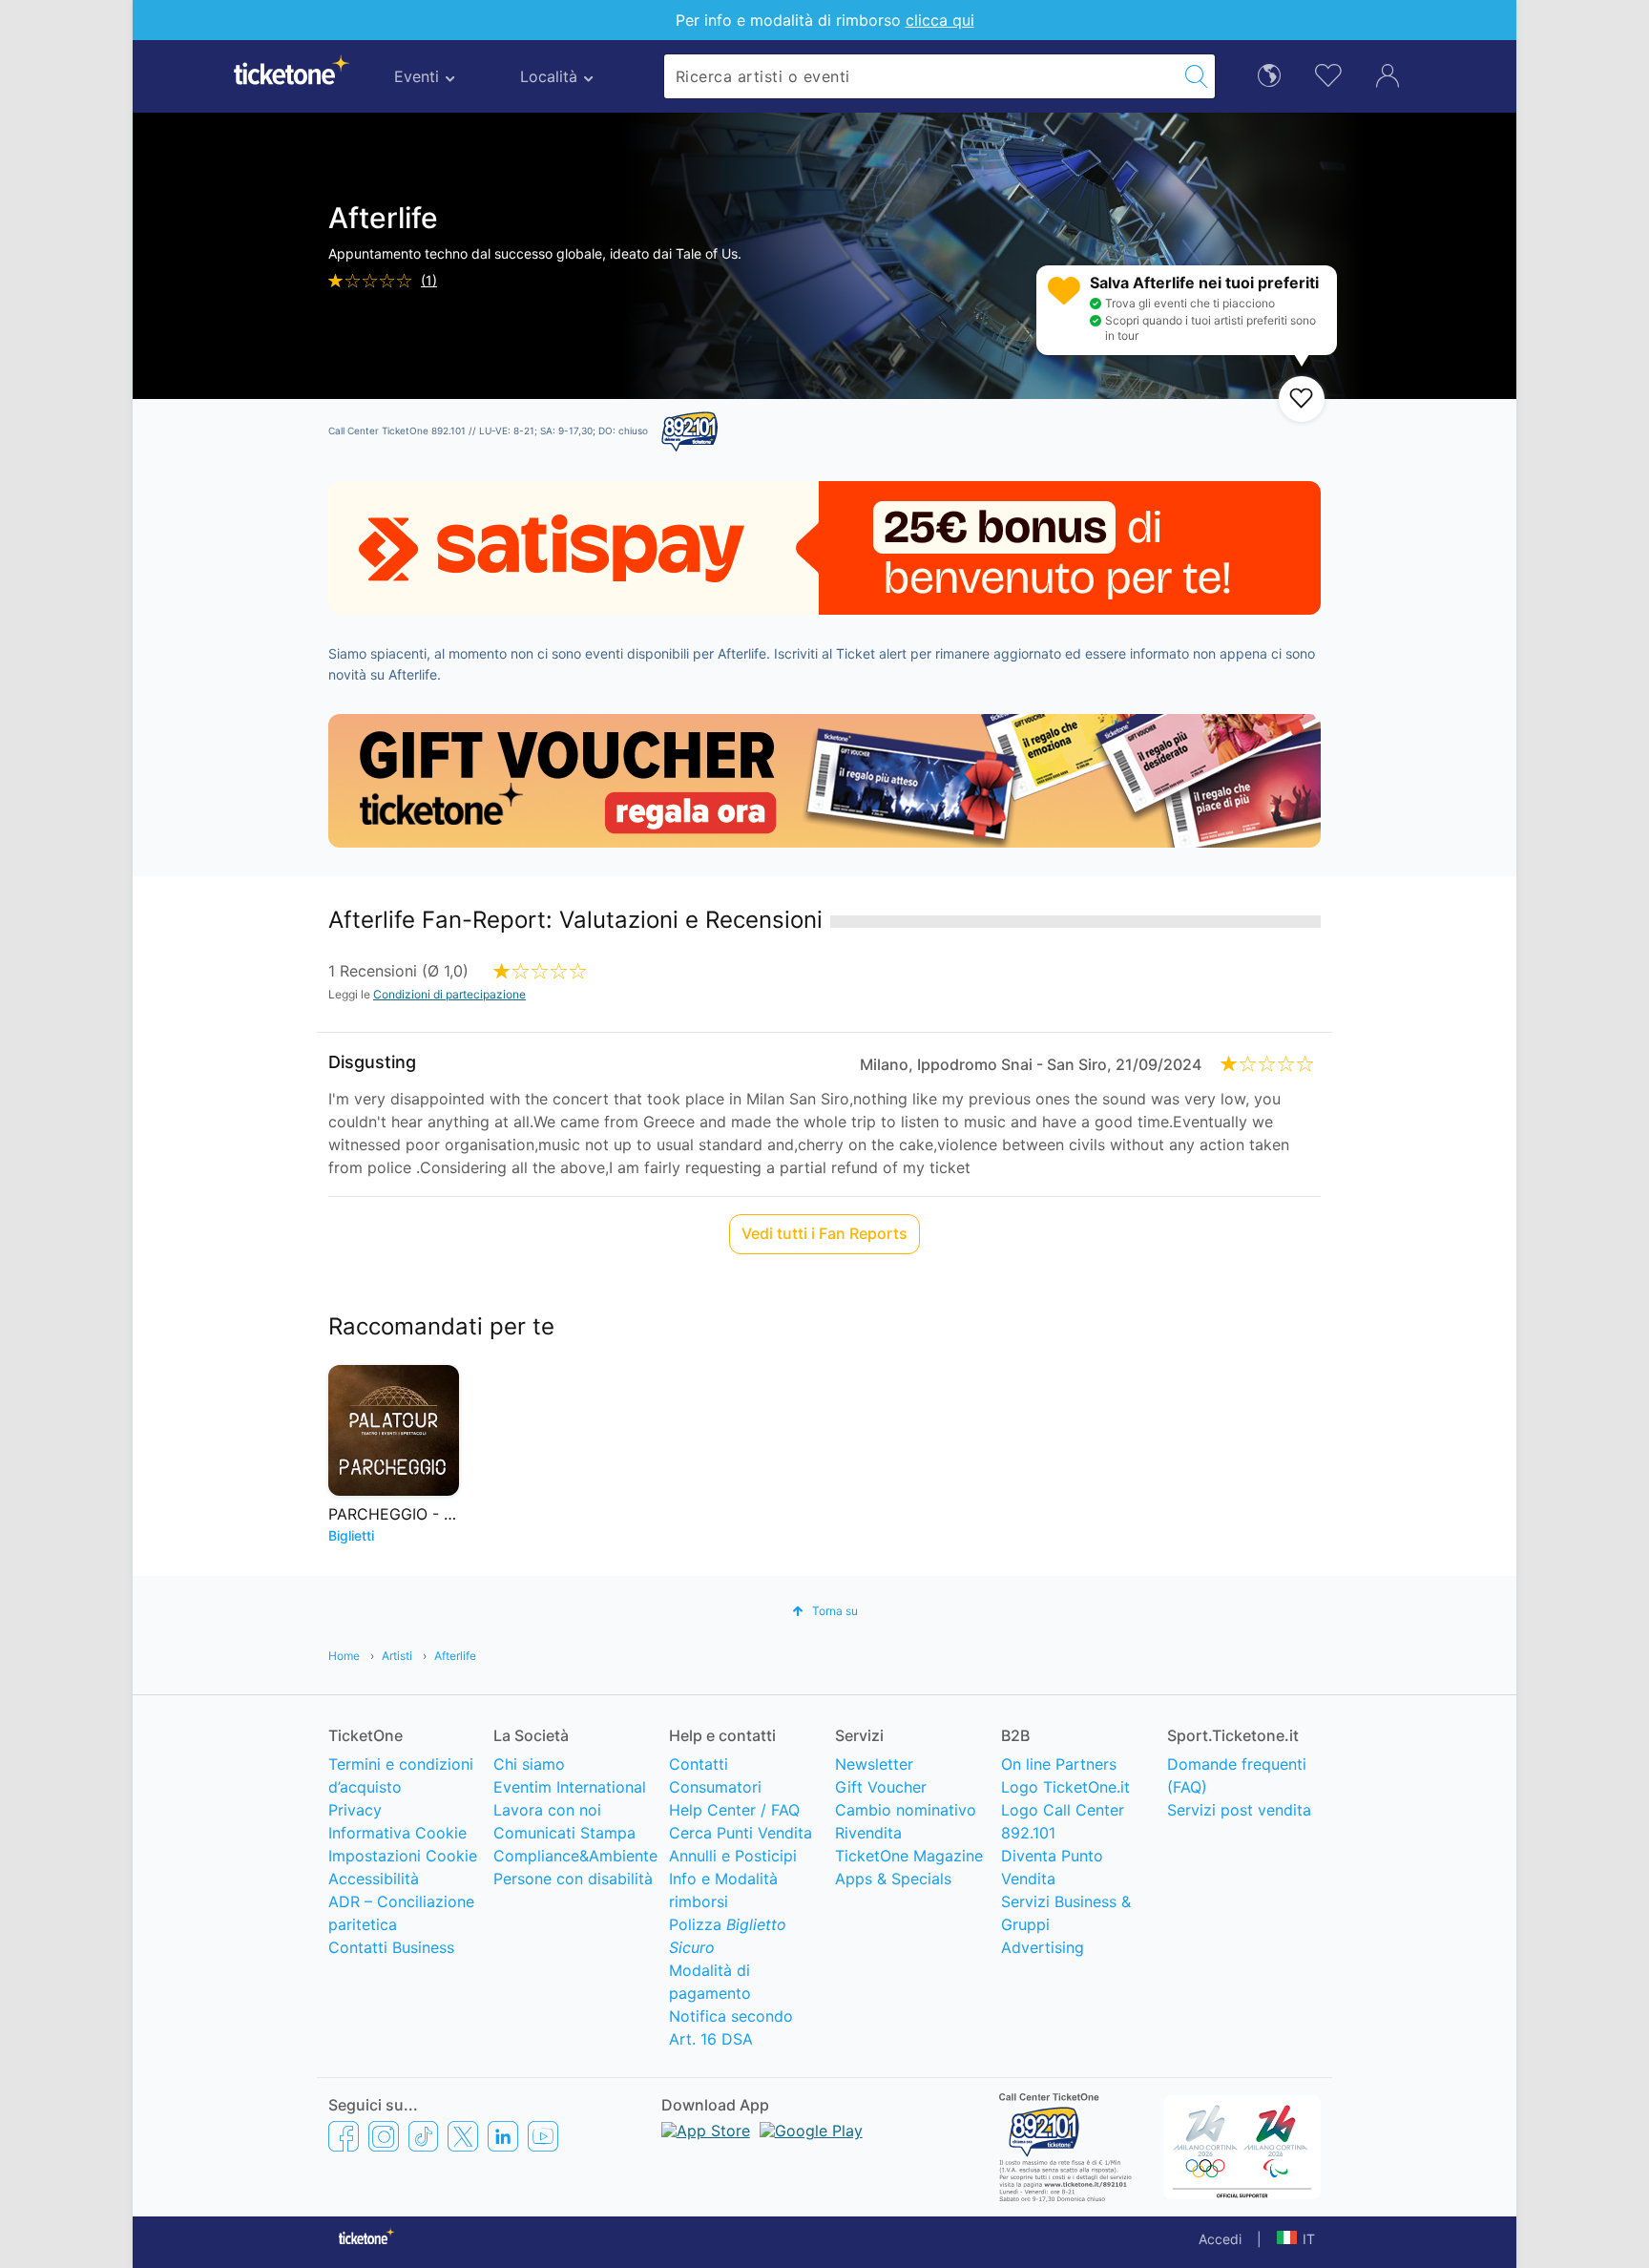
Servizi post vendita (1239, 1810)
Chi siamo (529, 1764)
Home (344, 1656)
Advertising (1043, 1947)
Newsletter (874, 1764)
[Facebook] (344, 2136)
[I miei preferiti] (1328, 74)
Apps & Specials (893, 1879)
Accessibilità (374, 1879)
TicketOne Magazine (909, 1856)
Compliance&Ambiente (575, 1856)
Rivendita (868, 1833)
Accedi (1220, 2239)
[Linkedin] (503, 2136)
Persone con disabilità (573, 1879)
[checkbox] (1302, 399)
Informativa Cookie (397, 1833)
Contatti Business (391, 1947)
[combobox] (921, 76)
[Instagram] (384, 2136)
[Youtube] (543, 2136)
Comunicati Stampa (564, 1833)
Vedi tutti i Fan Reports (824, 1233)
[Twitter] (463, 2136)
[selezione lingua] (1269, 74)
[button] (825, 1611)
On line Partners (1059, 1764)
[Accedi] (1388, 74)
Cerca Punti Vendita (741, 1833)
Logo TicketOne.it (1065, 1787)
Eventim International (570, 1787)
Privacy (355, 1810)
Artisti (397, 1656)
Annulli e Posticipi (733, 1856)
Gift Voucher (881, 1787)
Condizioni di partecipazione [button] (449, 994)
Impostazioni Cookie (403, 1856)
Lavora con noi (547, 1810)
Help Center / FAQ (734, 1810)
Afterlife (455, 1656)
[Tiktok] (423, 2136)
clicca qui (940, 20)
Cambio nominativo (906, 1810)
